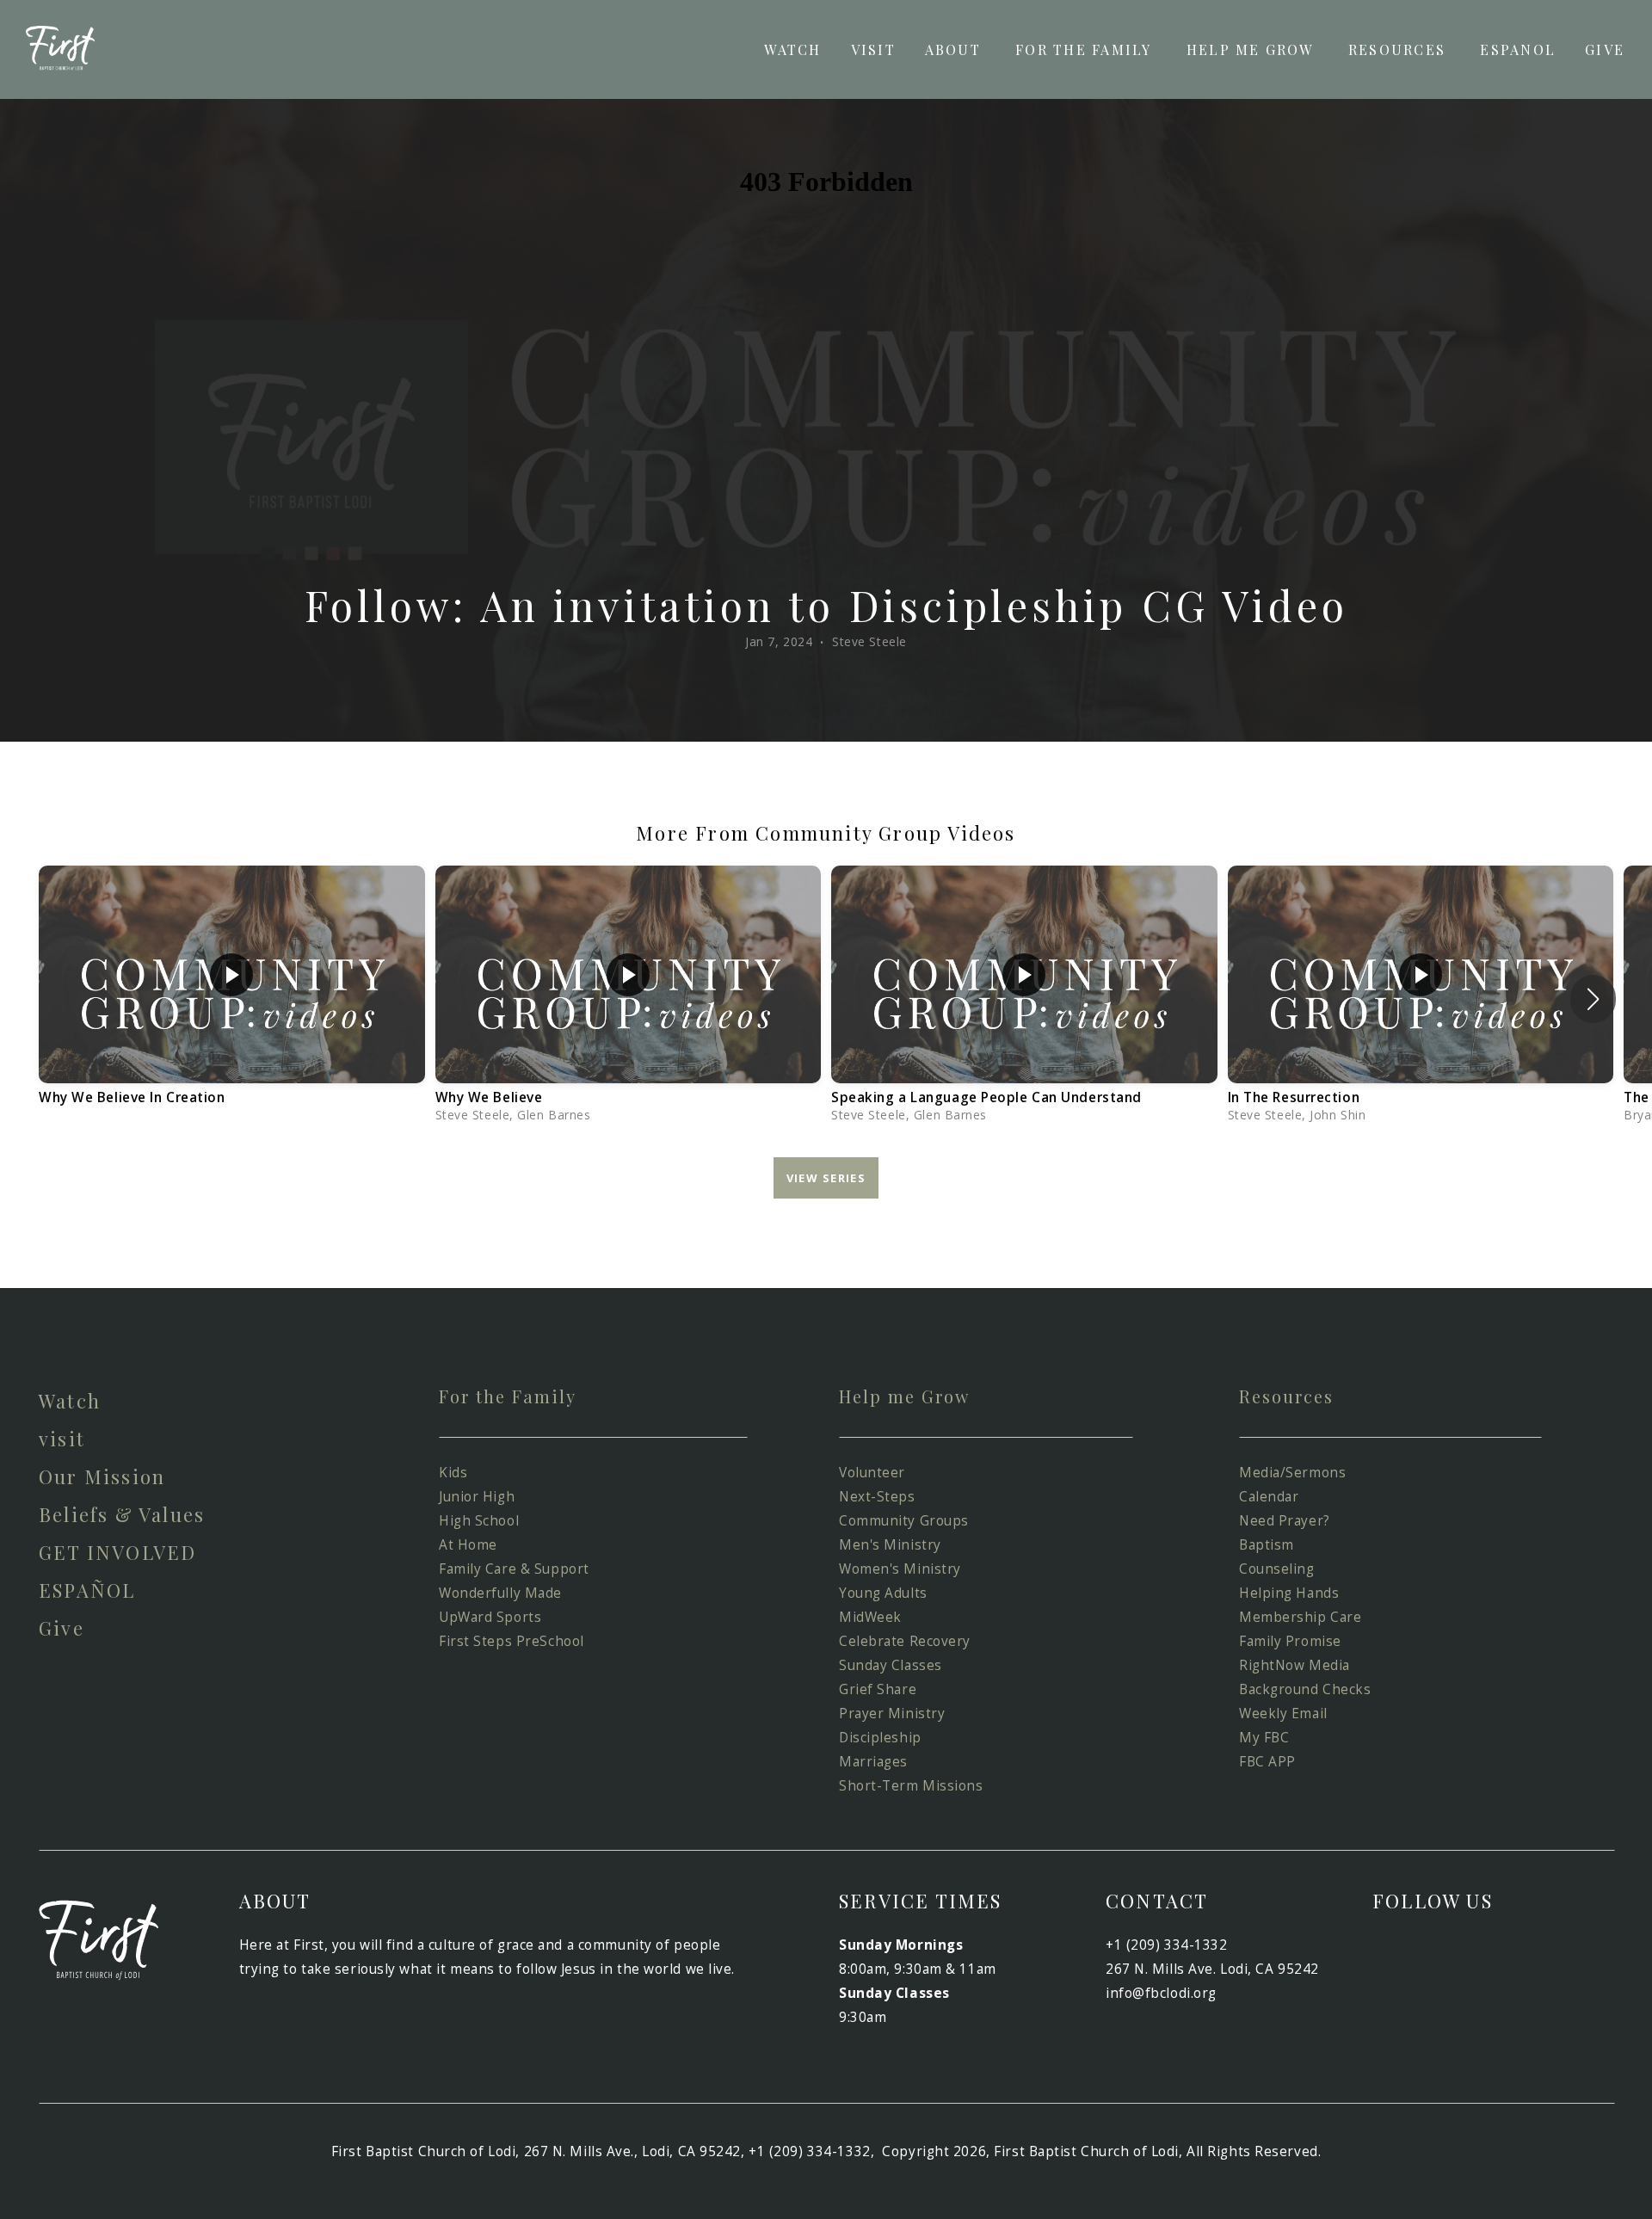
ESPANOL (1518, 49)
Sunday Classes (891, 1665)
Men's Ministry (890, 1545)
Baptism (1267, 1545)
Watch (70, 1401)
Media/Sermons (1292, 1473)
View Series (826, 1178)
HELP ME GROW (1253, 49)
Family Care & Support (514, 1569)
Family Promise (1292, 1641)
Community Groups (904, 1521)
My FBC (1264, 1738)
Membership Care (1300, 1617)
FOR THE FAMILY (1086, 49)
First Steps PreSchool (512, 1641)
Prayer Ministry (892, 1714)
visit (62, 1439)
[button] (1593, 999)
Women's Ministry (900, 1569)
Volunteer (874, 1473)
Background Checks (1309, 1689)
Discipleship (882, 1738)
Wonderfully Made (502, 1593)
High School (479, 1521)
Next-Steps (877, 1497)
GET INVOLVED (117, 1552)
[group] (232, 998)
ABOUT (955, 49)
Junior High (479, 1497)
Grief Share (878, 1689)
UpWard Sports (490, 1617)
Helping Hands (1289, 1593)
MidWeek (870, 1617)
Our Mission (102, 1476)
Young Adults (885, 1593)
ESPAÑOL (87, 1590)
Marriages (873, 1762)
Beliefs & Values (122, 1514)
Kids (453, 1473)
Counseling (1279, 1569)
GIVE (1605, 49)
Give (62, 1628)
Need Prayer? (1285, 1521)
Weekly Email (1285, 1714)
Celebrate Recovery (905, 1641)
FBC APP (1267, 1762)
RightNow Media (1294, 1665)
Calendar (1269, 1497)
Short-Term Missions (911, 1786)
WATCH (792, 49)
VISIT (873, 49)
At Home (468, 1545)
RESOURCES (1399, 49)
